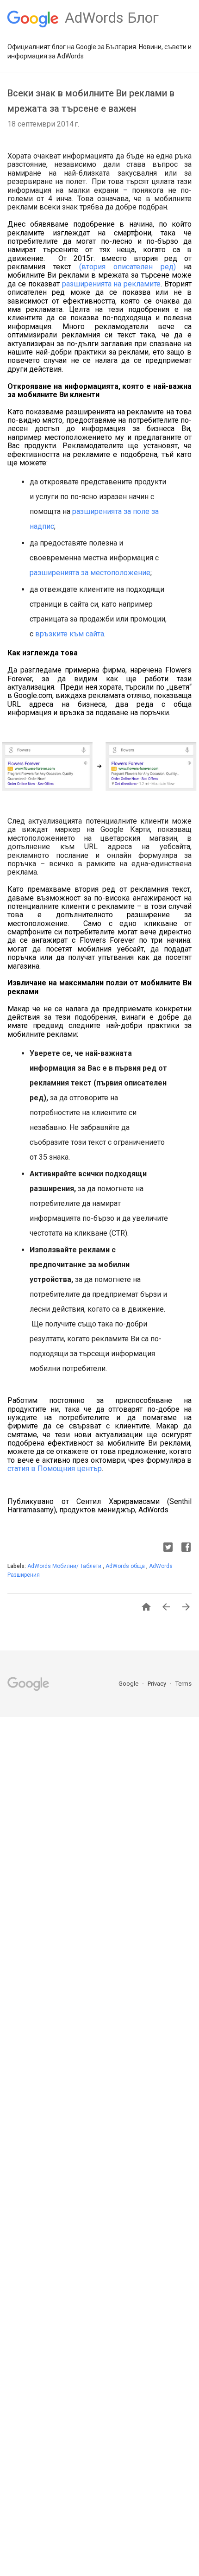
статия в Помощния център (55, 1469)
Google (129, 1684)
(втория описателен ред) (127, 267)
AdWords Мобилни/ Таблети (65, 1566)
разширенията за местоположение (90, 573)
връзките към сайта (70, 634)
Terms (183, 1684)
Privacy (158, 1684)
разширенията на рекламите (112, 284)
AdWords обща (126, 1566)
